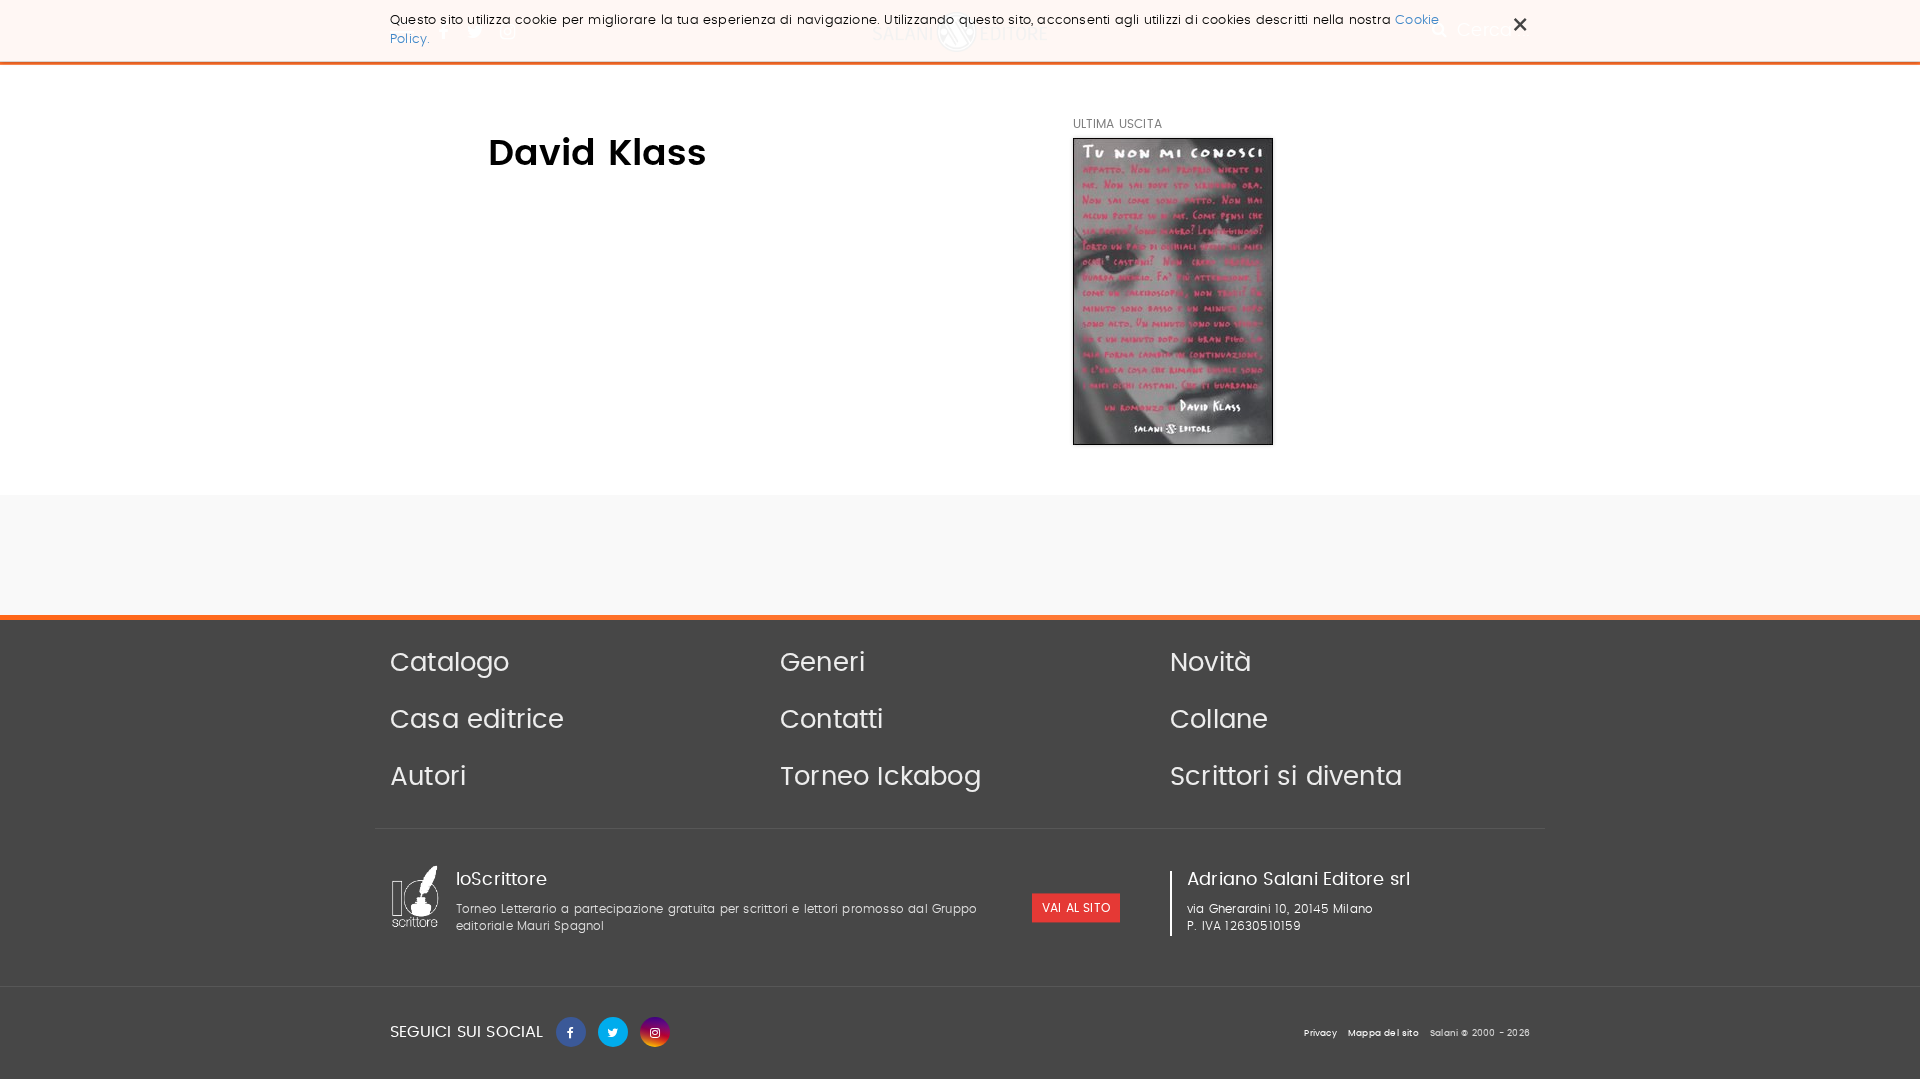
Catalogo (450, 663)
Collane (1219, 720)
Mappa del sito (1383, 1033)
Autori (428, 777)
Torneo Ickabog (880, 777)
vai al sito (1076, 909)
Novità (1210, 663)
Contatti (832, 720)
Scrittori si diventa (1286, 777)
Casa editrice (477, 720)
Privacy (1320, 1033)
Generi (822, 663)
